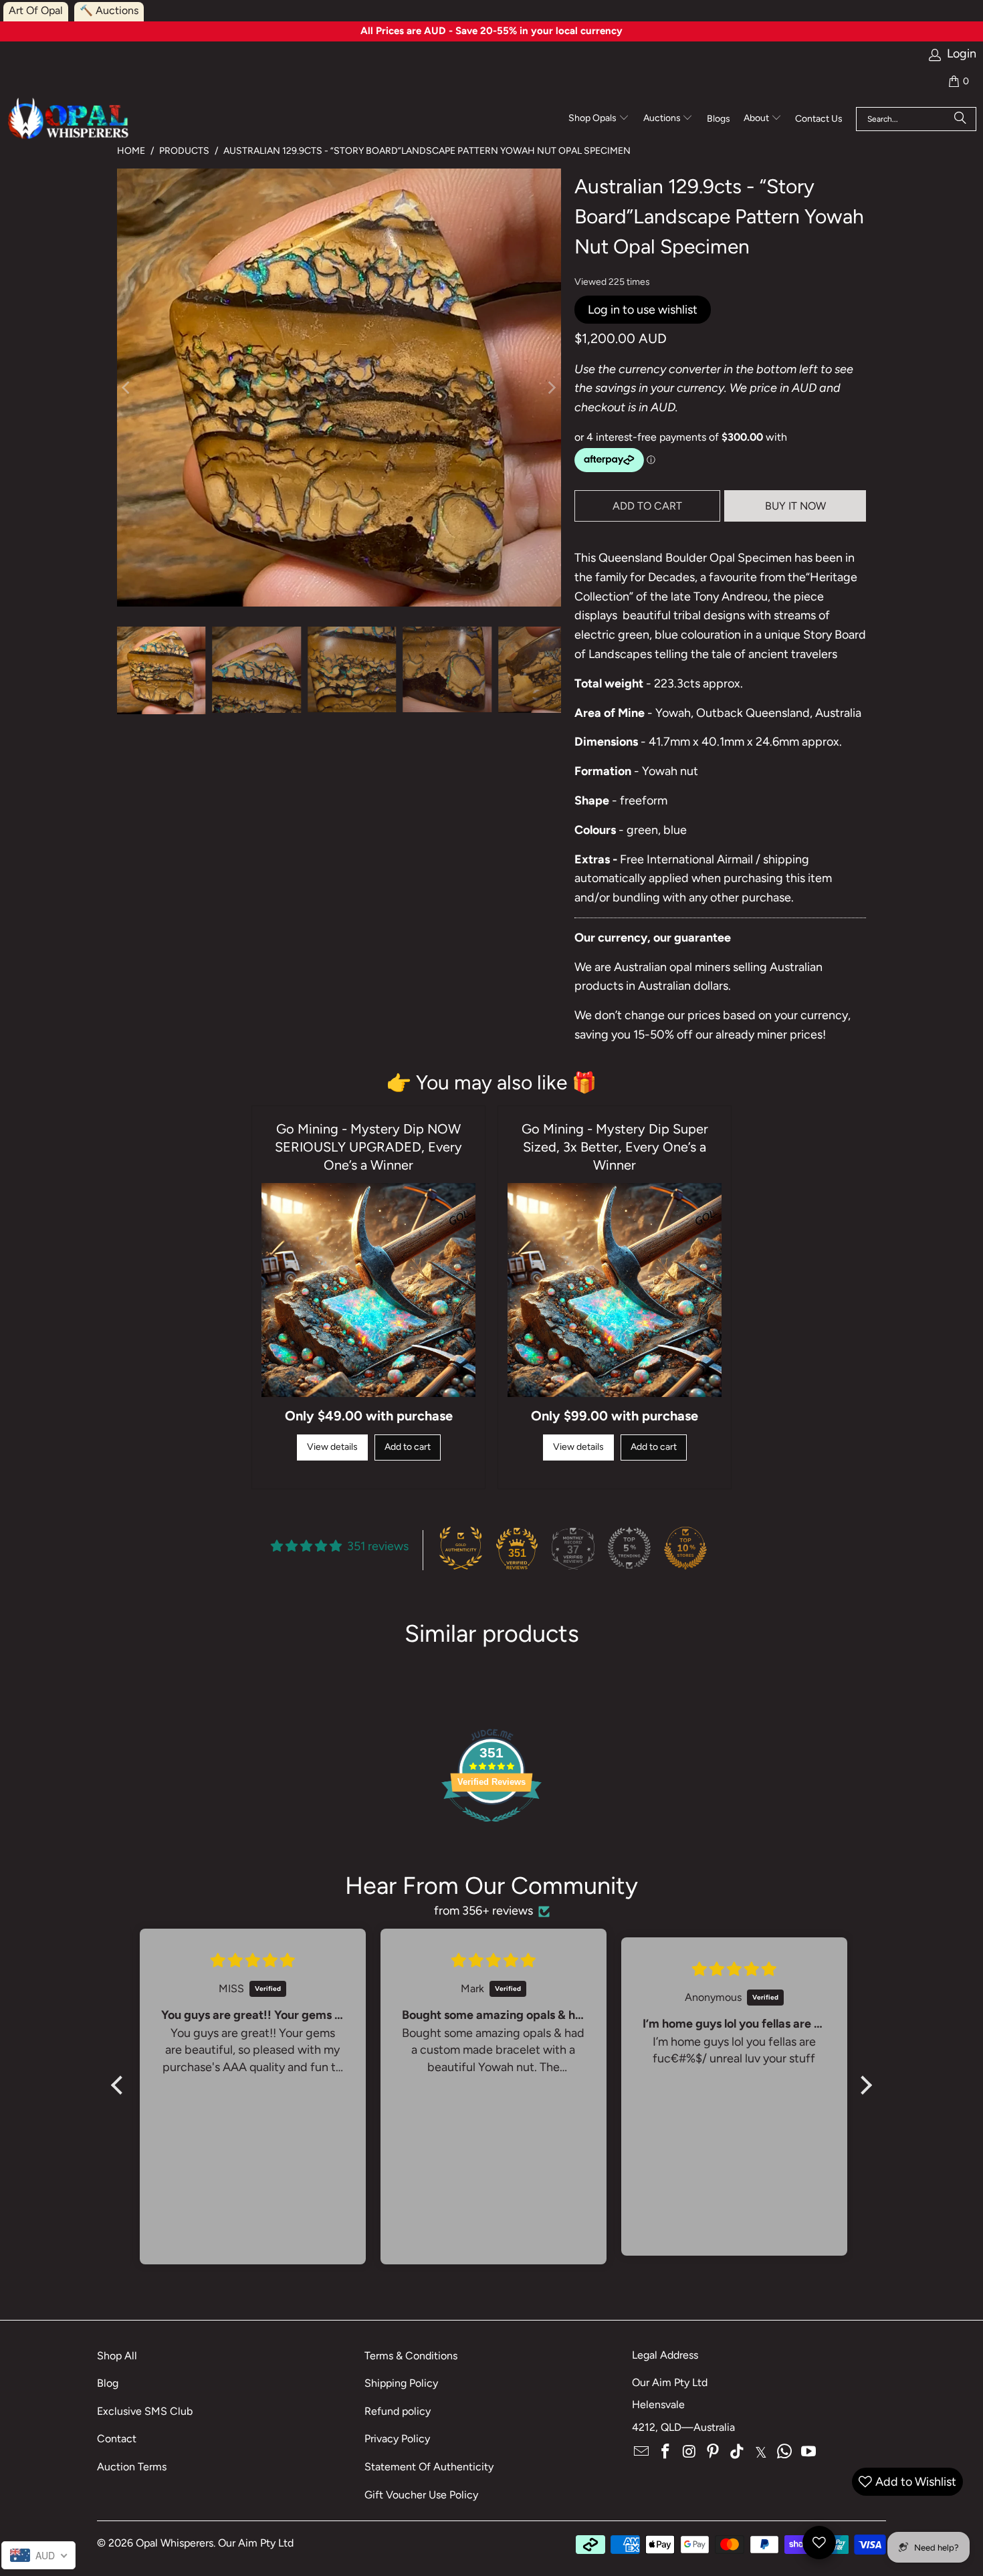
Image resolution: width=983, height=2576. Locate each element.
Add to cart (408, 1447)
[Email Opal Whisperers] (642, 2452)
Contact (117, 2439)
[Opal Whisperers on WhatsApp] (785, 2452)
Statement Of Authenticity (429, 2467)
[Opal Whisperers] (69, 119)
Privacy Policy (397, 2439)
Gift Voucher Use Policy (421, 2495)
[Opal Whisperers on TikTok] (738, 2452)
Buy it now (795, 506)
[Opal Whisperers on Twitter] (761, 2452)
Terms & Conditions (411, 2356)
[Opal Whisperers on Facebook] (666, 2452)
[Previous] (127, 388)
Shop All (117, 2356)
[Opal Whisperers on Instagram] (689, 2452)
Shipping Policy (401, 2383)
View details (332, 1447)
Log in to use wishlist (643, 310)
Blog (108, 2383)
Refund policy (398, 2411)
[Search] (960, 119)
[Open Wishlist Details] (819, 2543)
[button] (599, 119)
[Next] (551, 388)
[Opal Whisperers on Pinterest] (714, 2452)
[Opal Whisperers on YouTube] (809, 2452)
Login (962, 54)
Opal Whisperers (175, 2543)
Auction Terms (132, 2467)
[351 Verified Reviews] (491, 1828)
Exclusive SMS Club (145, 2411)
